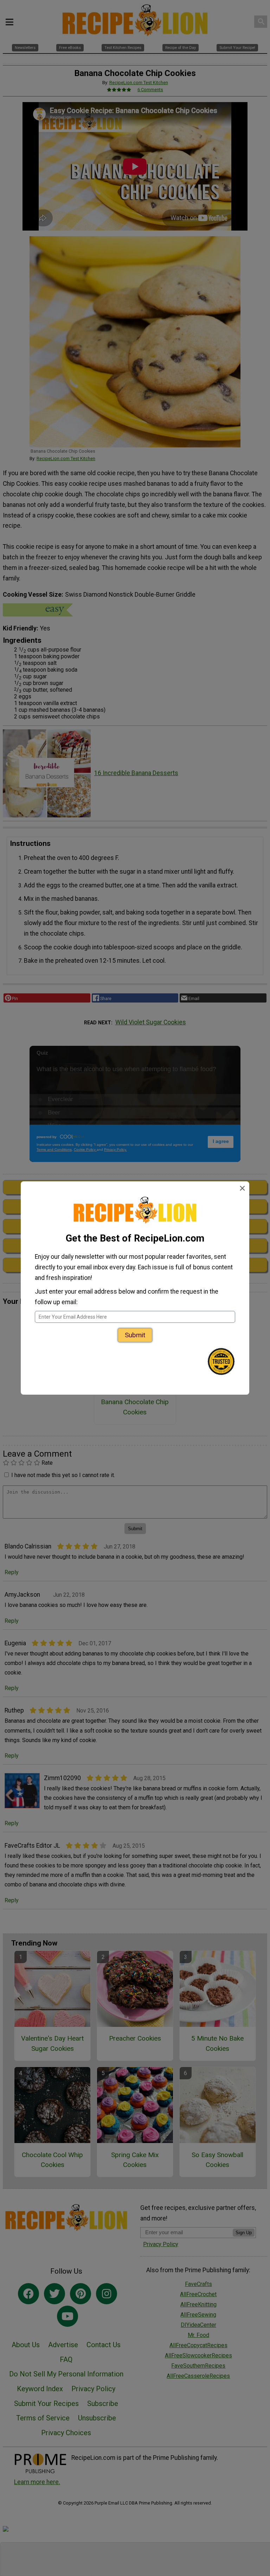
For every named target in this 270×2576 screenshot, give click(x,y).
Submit (135, 1335)
